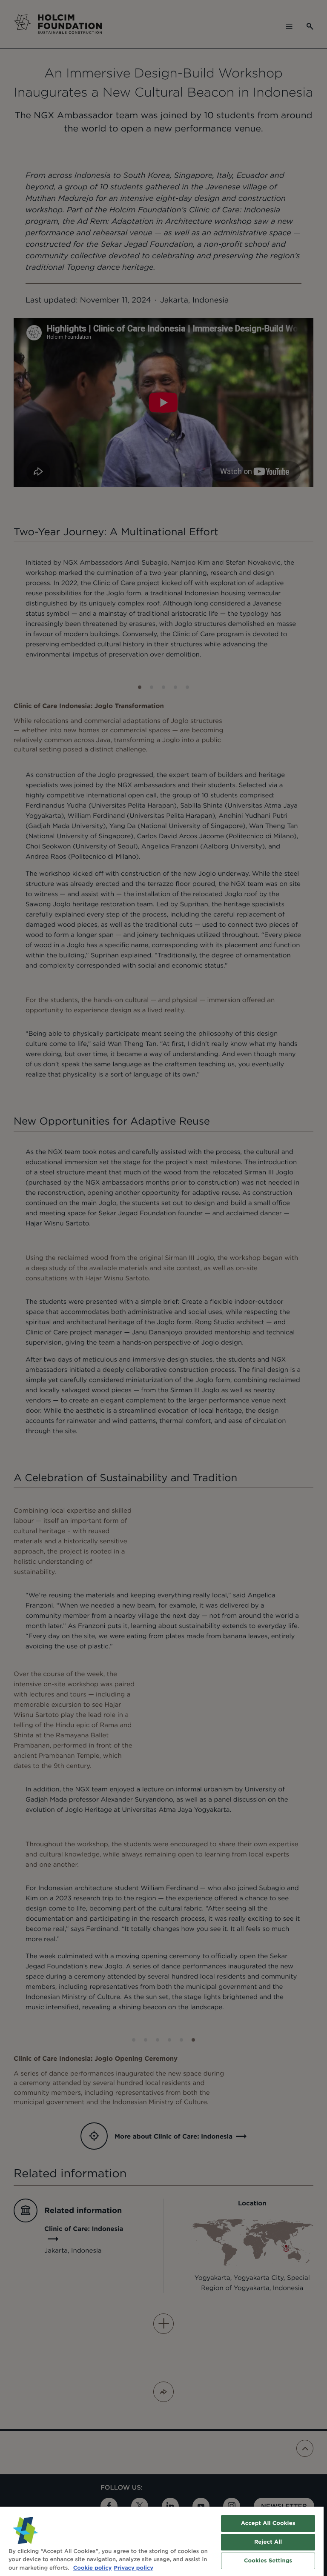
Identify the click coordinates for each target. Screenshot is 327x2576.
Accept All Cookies (268, 2523)
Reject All (268, 2542)
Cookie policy (93, 2568)
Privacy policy (133, 2568)
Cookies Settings (268, 2561)
